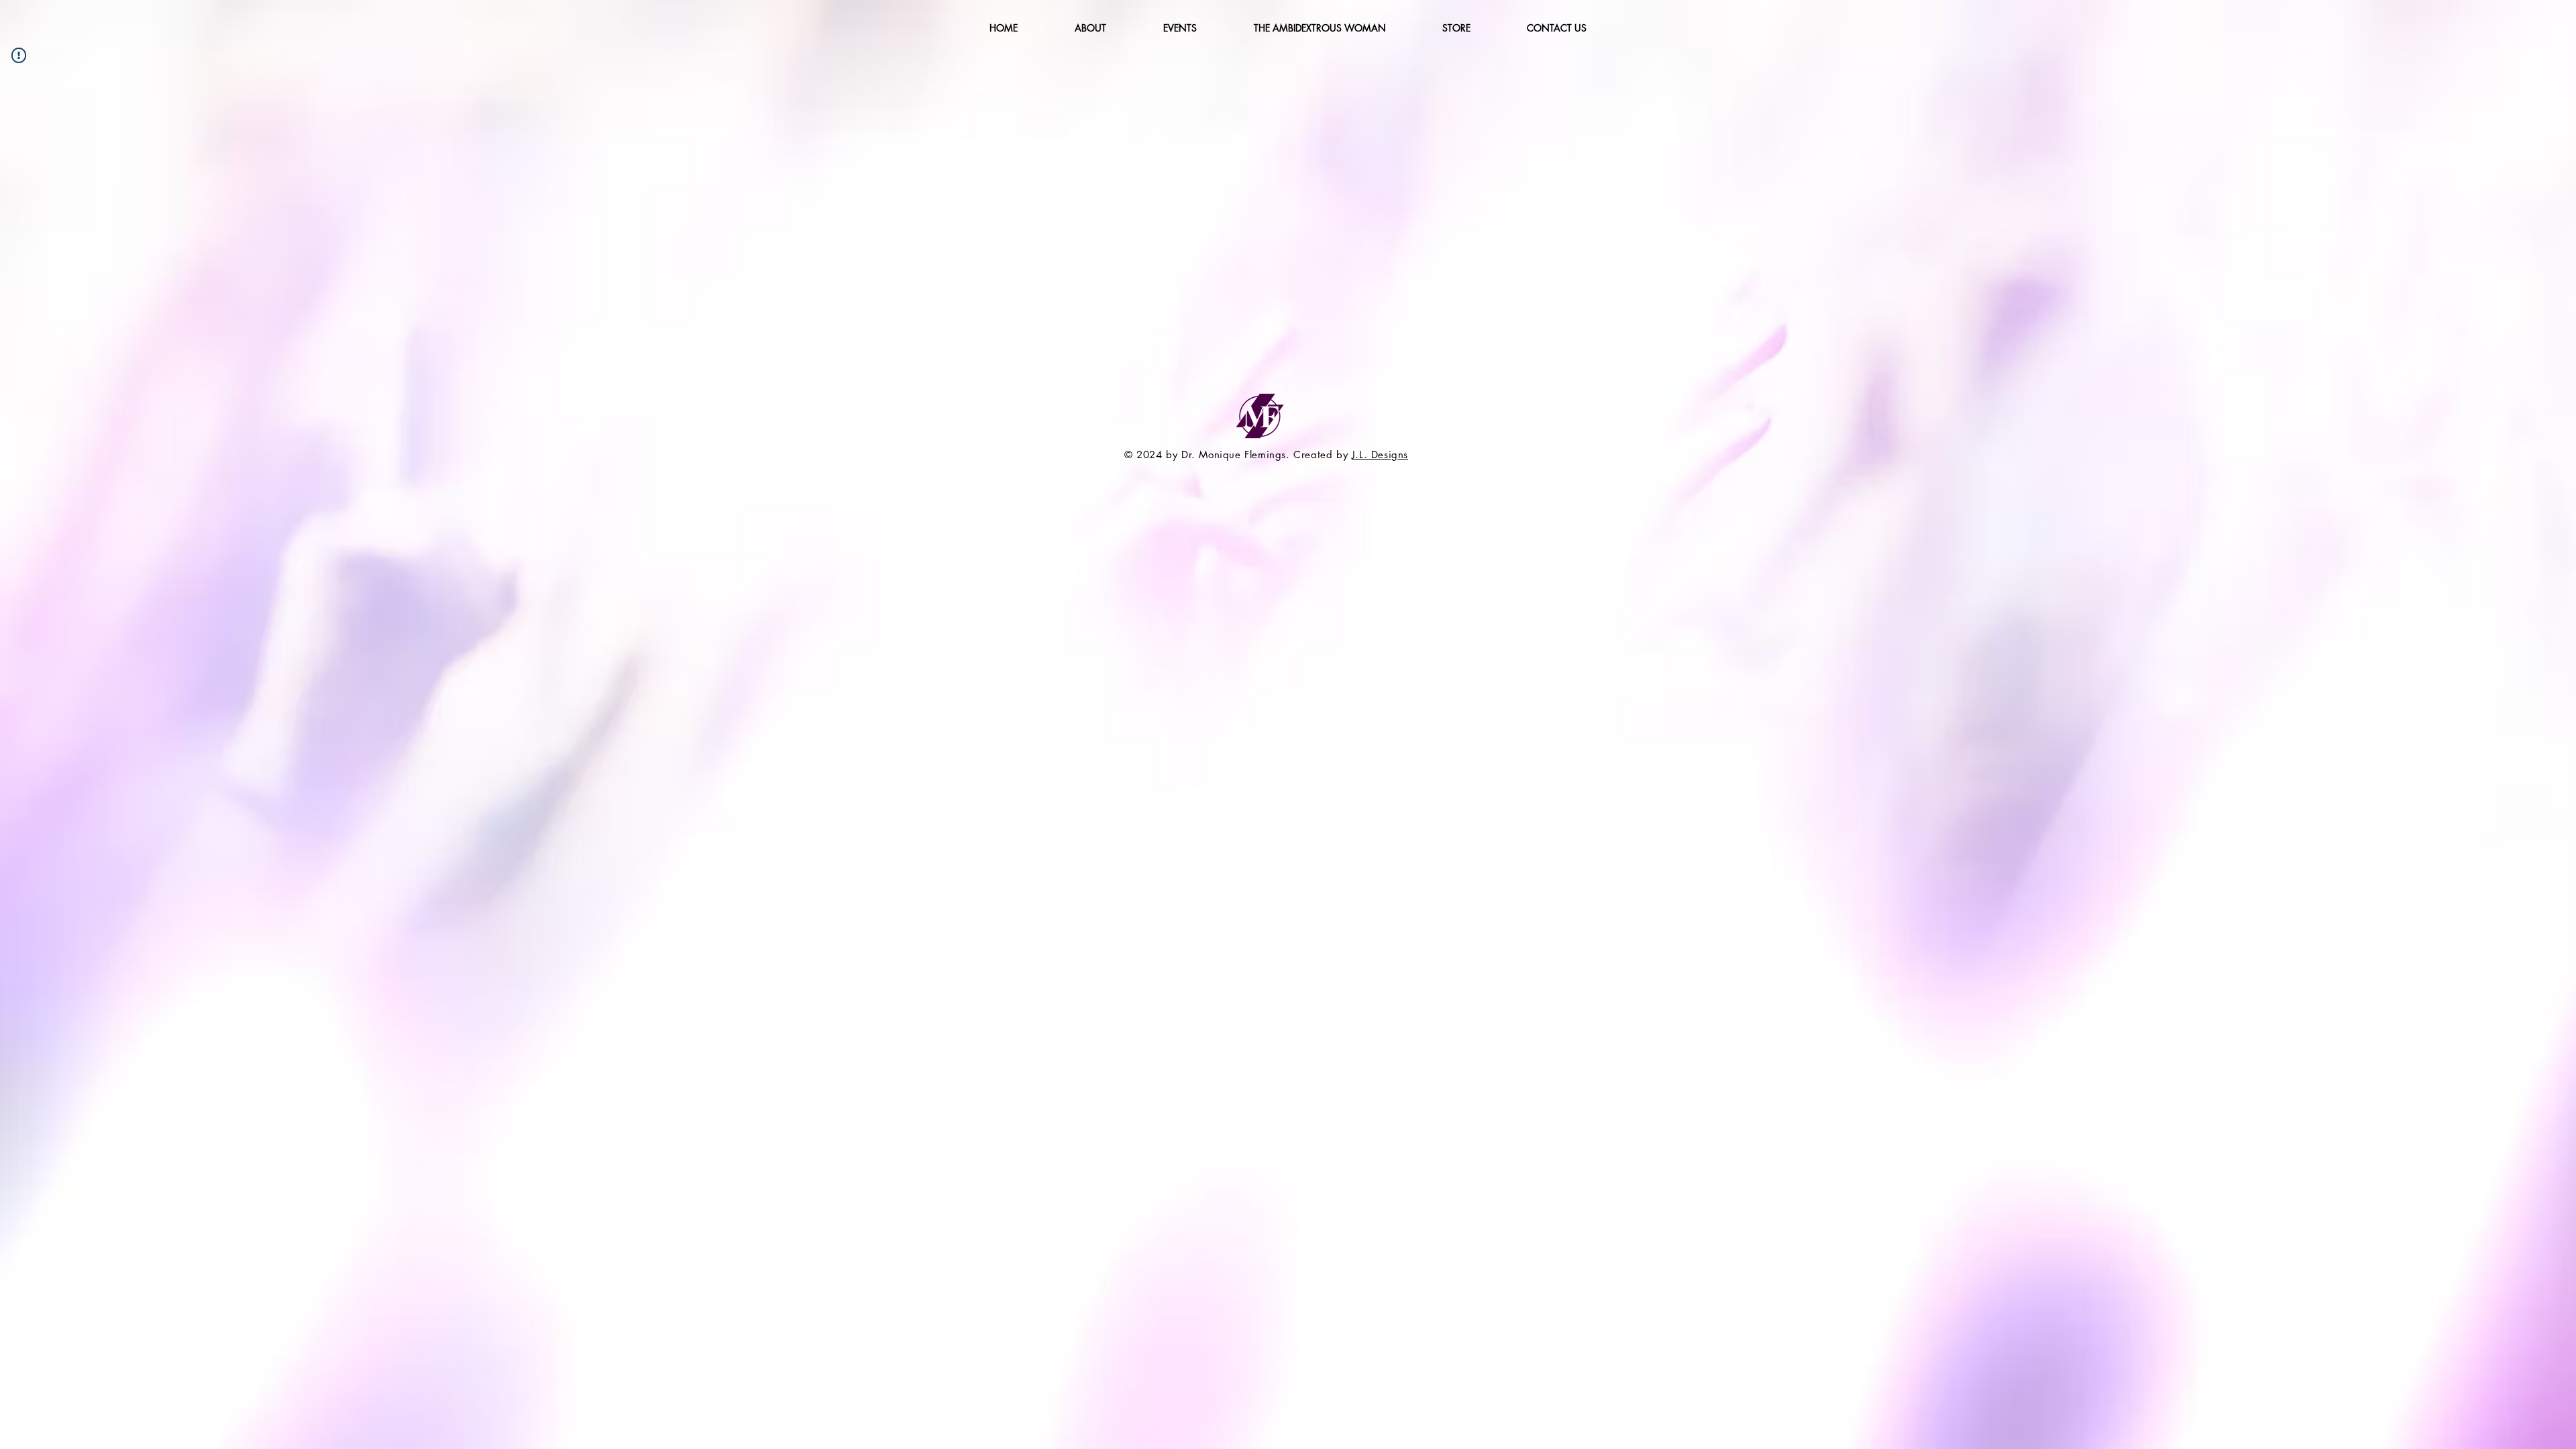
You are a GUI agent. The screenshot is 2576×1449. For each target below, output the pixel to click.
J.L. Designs (1380, 454)
